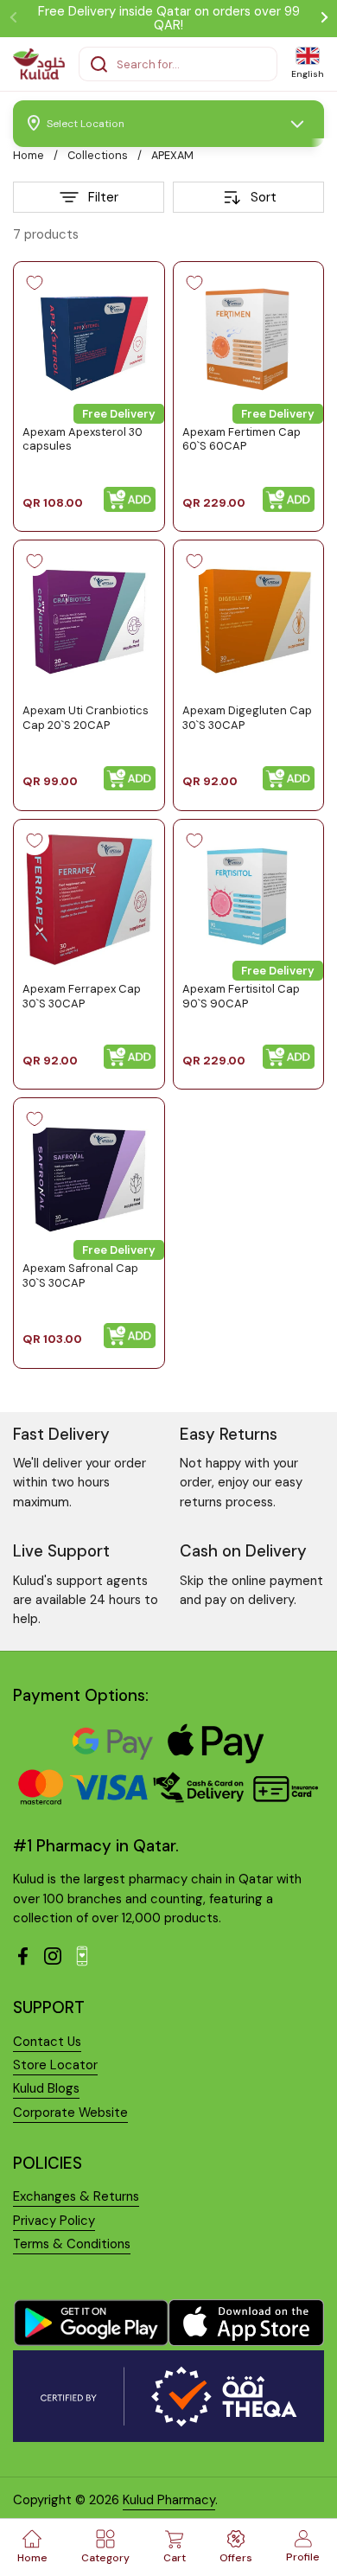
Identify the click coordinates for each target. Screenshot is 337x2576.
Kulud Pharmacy (169, 2500)
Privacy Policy (54, 2221)
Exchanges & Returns (76, 2196)
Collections (98, 155)
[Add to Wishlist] (35, 283)
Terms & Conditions (72, 2244)
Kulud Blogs (46, 2088)
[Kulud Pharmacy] (39, 64)
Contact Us (47, 2042)
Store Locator (55, 2065)
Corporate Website (70, 2113)
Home (29, 155)
